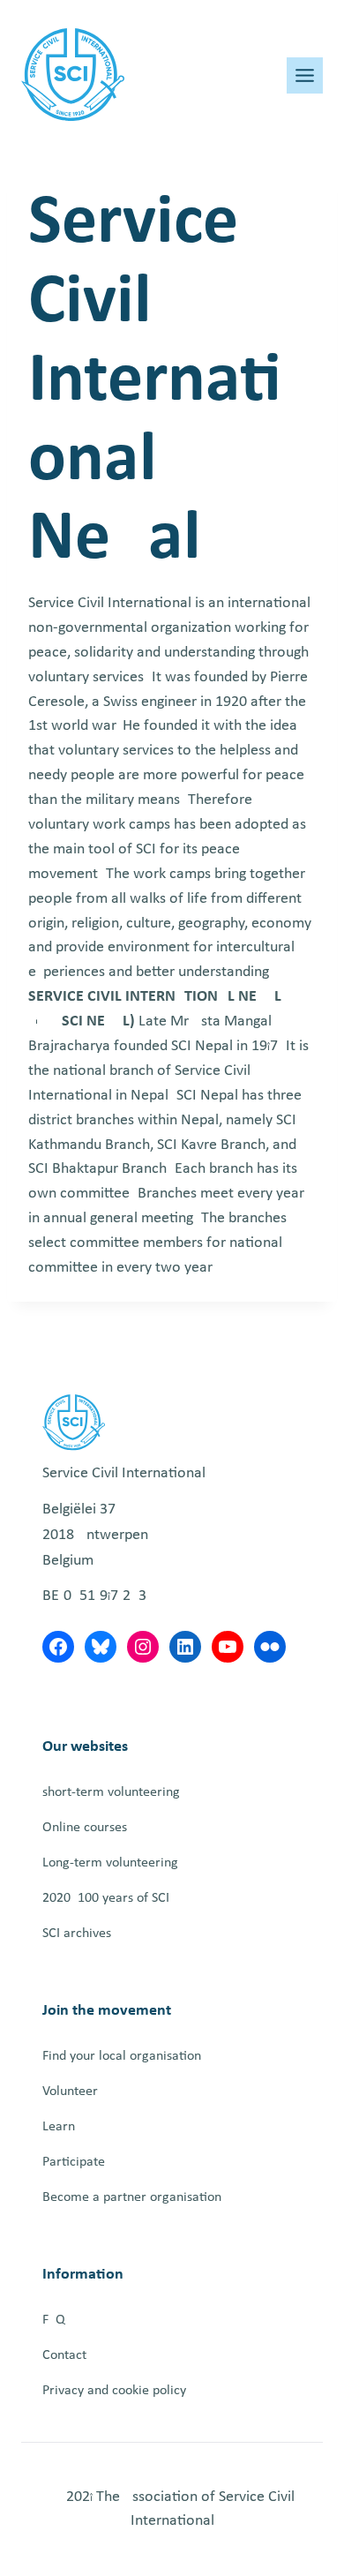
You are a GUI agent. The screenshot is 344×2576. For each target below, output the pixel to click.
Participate (74, 2162)
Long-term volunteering (110, 1863)
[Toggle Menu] (305, 75)
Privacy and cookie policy (114, 2391)
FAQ (54, 2320)
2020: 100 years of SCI (106, 1898)
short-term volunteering (111, 1792)
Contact (64, 2355)
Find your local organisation (122, 2056)
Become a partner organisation (132, 2197)
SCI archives (77, 1934)
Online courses (85, 1828)
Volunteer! (72, 2092)
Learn (59, 2127)
